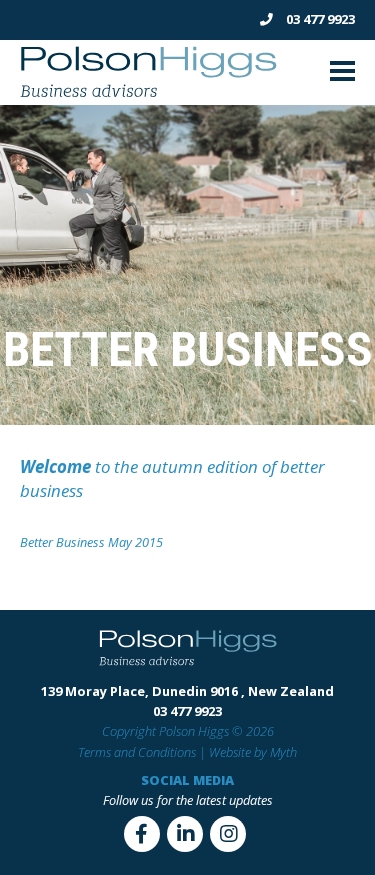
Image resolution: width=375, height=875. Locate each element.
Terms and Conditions (137, 752)
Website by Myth (253, 752)
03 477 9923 (319, 19)
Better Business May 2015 (91, 542)
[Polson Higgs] (148, 94)
